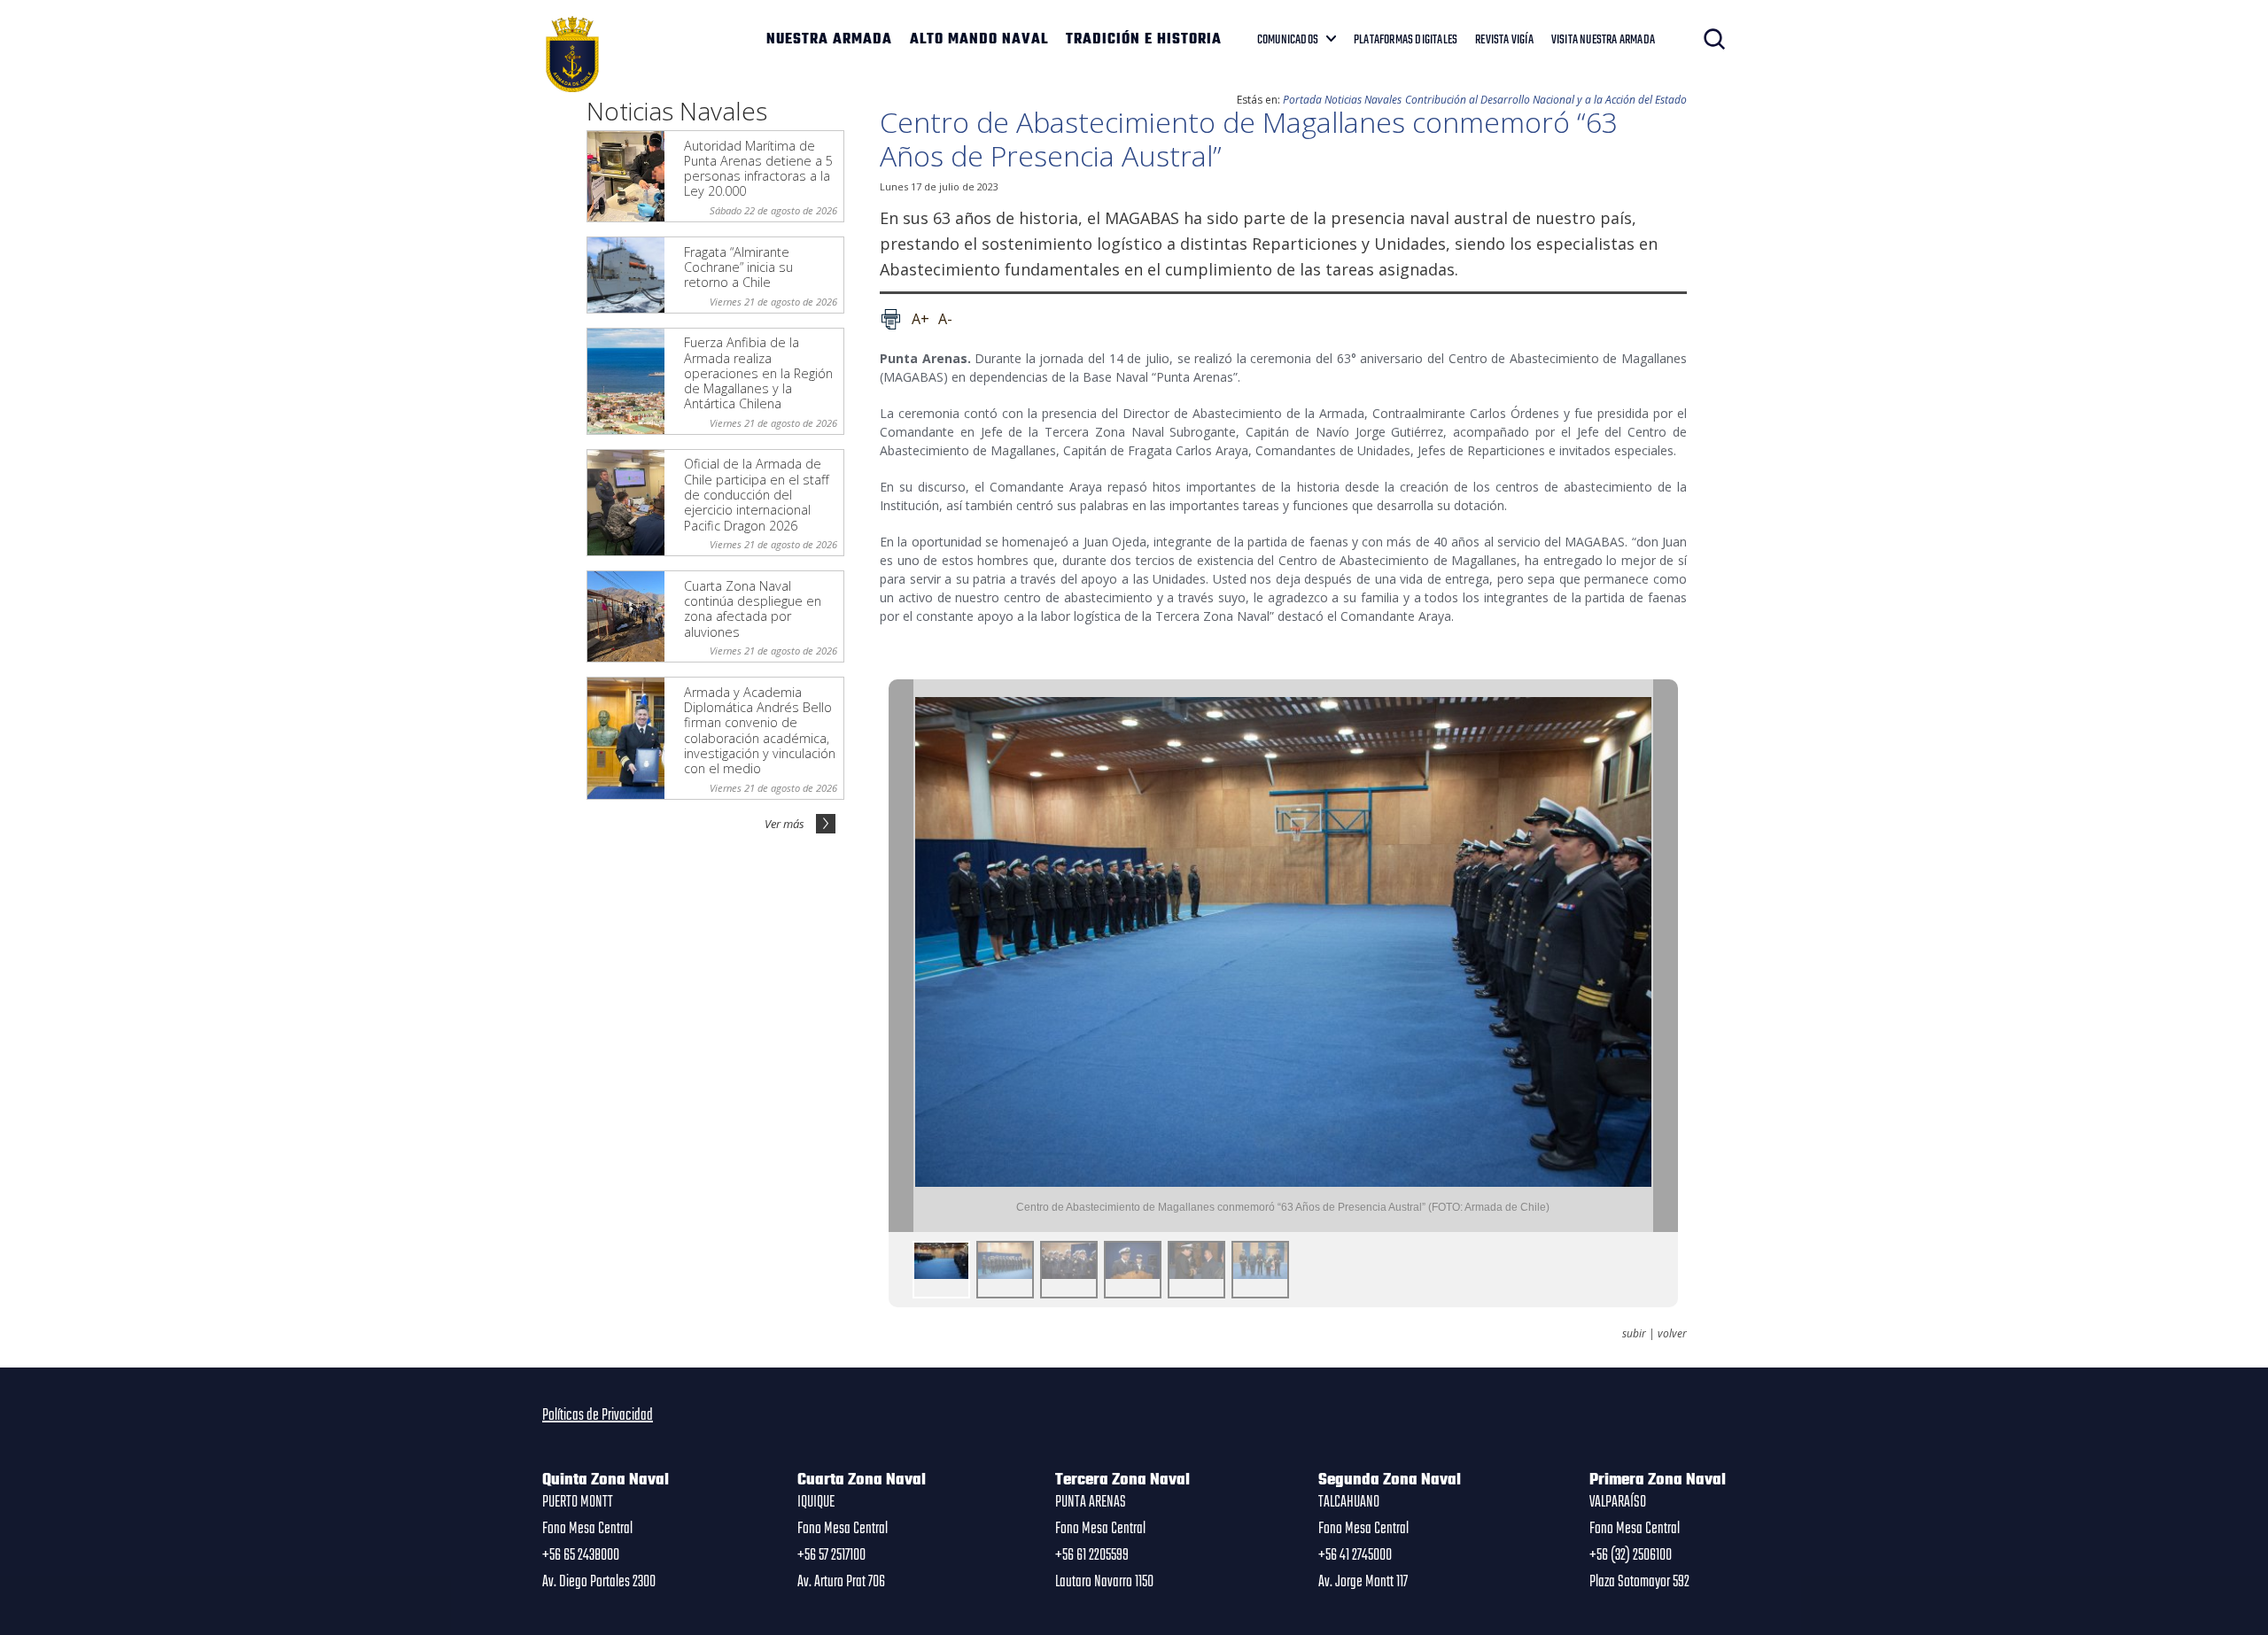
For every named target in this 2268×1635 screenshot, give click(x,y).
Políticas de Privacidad (598, 1415)
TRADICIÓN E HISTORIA (1144, 40)
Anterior (901, 956)
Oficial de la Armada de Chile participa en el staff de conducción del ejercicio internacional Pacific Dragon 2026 (757, 494)
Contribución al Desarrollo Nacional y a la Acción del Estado (1546, 100)
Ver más (784, 824)
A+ (920, 319)
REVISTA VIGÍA (1504, 40)
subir (1634, 1334)
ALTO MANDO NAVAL (979, 40)
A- (945, 319)
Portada (1302, 100)
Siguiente (1666, 956)
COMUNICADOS (1288, 40)
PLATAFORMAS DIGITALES (1406, 40)
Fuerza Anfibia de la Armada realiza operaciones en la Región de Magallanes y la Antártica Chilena (758, 373)
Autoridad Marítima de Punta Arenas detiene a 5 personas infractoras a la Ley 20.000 (758, 169)
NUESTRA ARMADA (829, 40)
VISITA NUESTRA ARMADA (1603, 40)
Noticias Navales (1363, 100)
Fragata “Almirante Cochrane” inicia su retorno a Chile (738, 267)
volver (1672, 1334)
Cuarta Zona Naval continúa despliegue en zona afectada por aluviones (753, 609)
